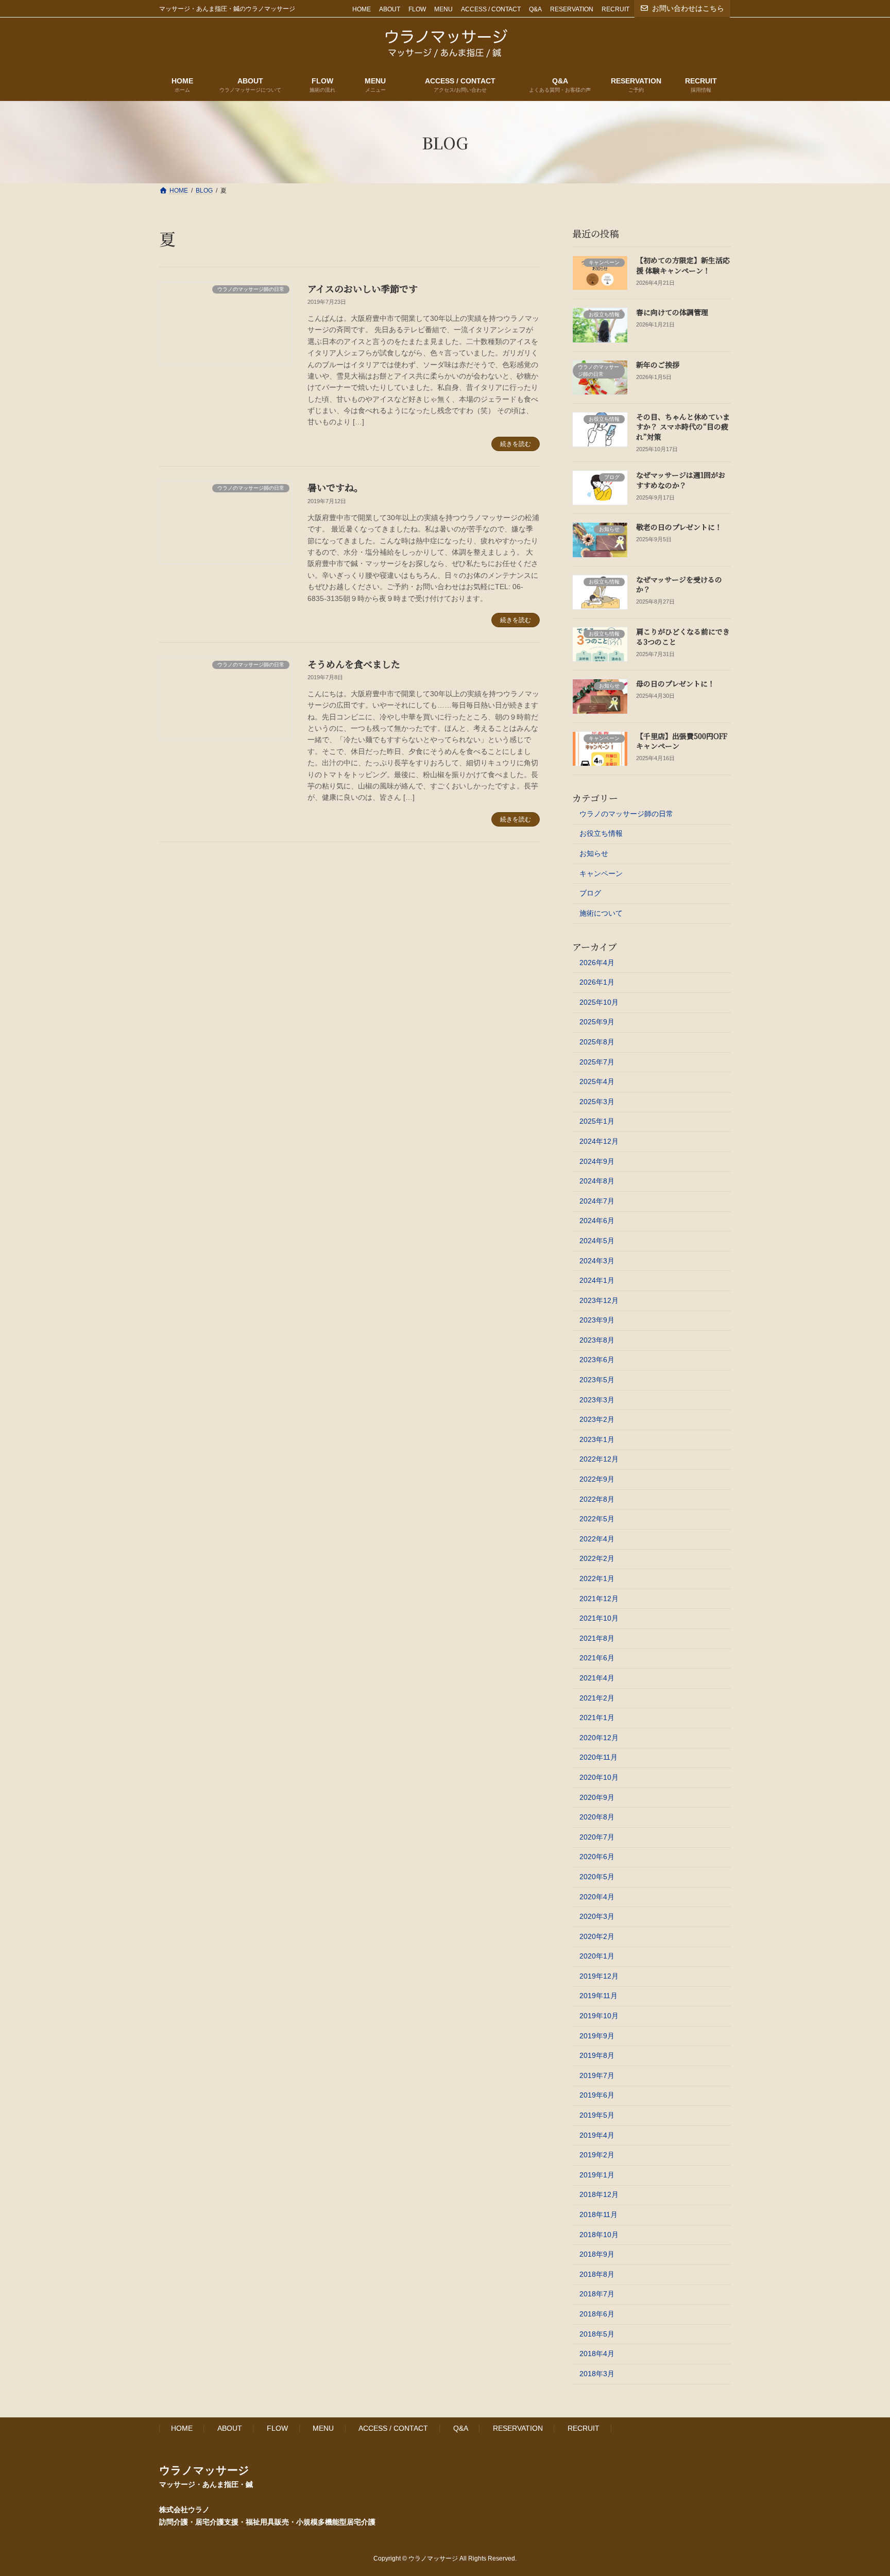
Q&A (535, 9)
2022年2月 (597, 1558)
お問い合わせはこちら (688, 8)
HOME (362, 9)
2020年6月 (597, 1857)
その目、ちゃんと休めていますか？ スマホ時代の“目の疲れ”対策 (683, 427)
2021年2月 (597, 1698)
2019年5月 (597, 2115)
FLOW (417, 9)
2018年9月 (597, 2254)
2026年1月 (597, 982)
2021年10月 (599, 1618)
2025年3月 (597, 1102)
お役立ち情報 (601, 833)
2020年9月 (597, 1797)
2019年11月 (598, 1996)
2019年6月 (597, 2095)
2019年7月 (597, 2075)
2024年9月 (597, 1161)
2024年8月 (597, 1181)
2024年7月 (597, 1201)
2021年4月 (597, 1678)
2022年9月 (597, 1479)
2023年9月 (597, 1320)
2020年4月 (597, 1897)
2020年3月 (597, 1916)
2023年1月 (597, 1439)
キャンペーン (601, 873)
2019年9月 (597, 2036)
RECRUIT (615, 9)
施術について (601, 913)
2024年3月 (597, 1261)
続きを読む (516, 444)
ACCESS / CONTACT (491, 9)
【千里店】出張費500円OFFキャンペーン (682, 741)
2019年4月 (597, 2135)
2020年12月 (599, 1738)
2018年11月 (598, 2214)
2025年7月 (597, 1062)
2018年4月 (597, 2354)
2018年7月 (597, 2294)
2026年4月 (597, 963)
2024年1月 (597, 1280)
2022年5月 (597, 1519)
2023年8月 (597, 1340)
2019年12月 (599, 1976)
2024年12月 (599, 1141)
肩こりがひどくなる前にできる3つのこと (683, 637)
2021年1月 (597, 1718)
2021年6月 (597, 1658)
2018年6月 (597, 2314)
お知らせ (594, 853)
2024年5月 (597, 1241)
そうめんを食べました (354, 664)
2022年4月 (597, 1539)
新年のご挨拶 (658, 365)
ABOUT (390, 9)
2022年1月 (597, 1578)
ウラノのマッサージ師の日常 (626, 814)
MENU (443, 9)
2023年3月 (597, 1400)
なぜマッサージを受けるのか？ (679, 585)
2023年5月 (597, 1380)
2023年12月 (599, 1300)
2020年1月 (597, 1956)
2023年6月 (597, 1360)
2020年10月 (599, 1777)
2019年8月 (597, 2055)
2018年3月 (597, 2374)
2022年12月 (599, 1459)
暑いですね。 (335, 487)
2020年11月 (598, 1757)
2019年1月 (597, 2175)
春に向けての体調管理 (672, 312)
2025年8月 (597, 1042)
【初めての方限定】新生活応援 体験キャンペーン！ (683, 265)
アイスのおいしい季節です (363, 288)
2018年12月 (599, 2194)
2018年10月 (599, 2235)
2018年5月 (597, 2334)
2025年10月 (599, 1002)
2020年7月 (597, 1837)
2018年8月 (597, 2274)
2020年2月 (597, 1936)
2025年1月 (597, 1121)
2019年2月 (597, 2155)
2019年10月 (599, 2016)
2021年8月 (597, 1638)
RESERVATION (572, 9)
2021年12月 (599, 1599)
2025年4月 (597, 1081)
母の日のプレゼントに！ (675, 683)
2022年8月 (597, 1499)
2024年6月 (597, 1221)
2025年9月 (597, 1022)
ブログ (590, 893)
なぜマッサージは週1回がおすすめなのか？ (681, 480)
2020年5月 (597, 1877)
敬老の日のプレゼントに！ (679, 527)
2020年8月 (597, 1817)
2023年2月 (597, 1419)
